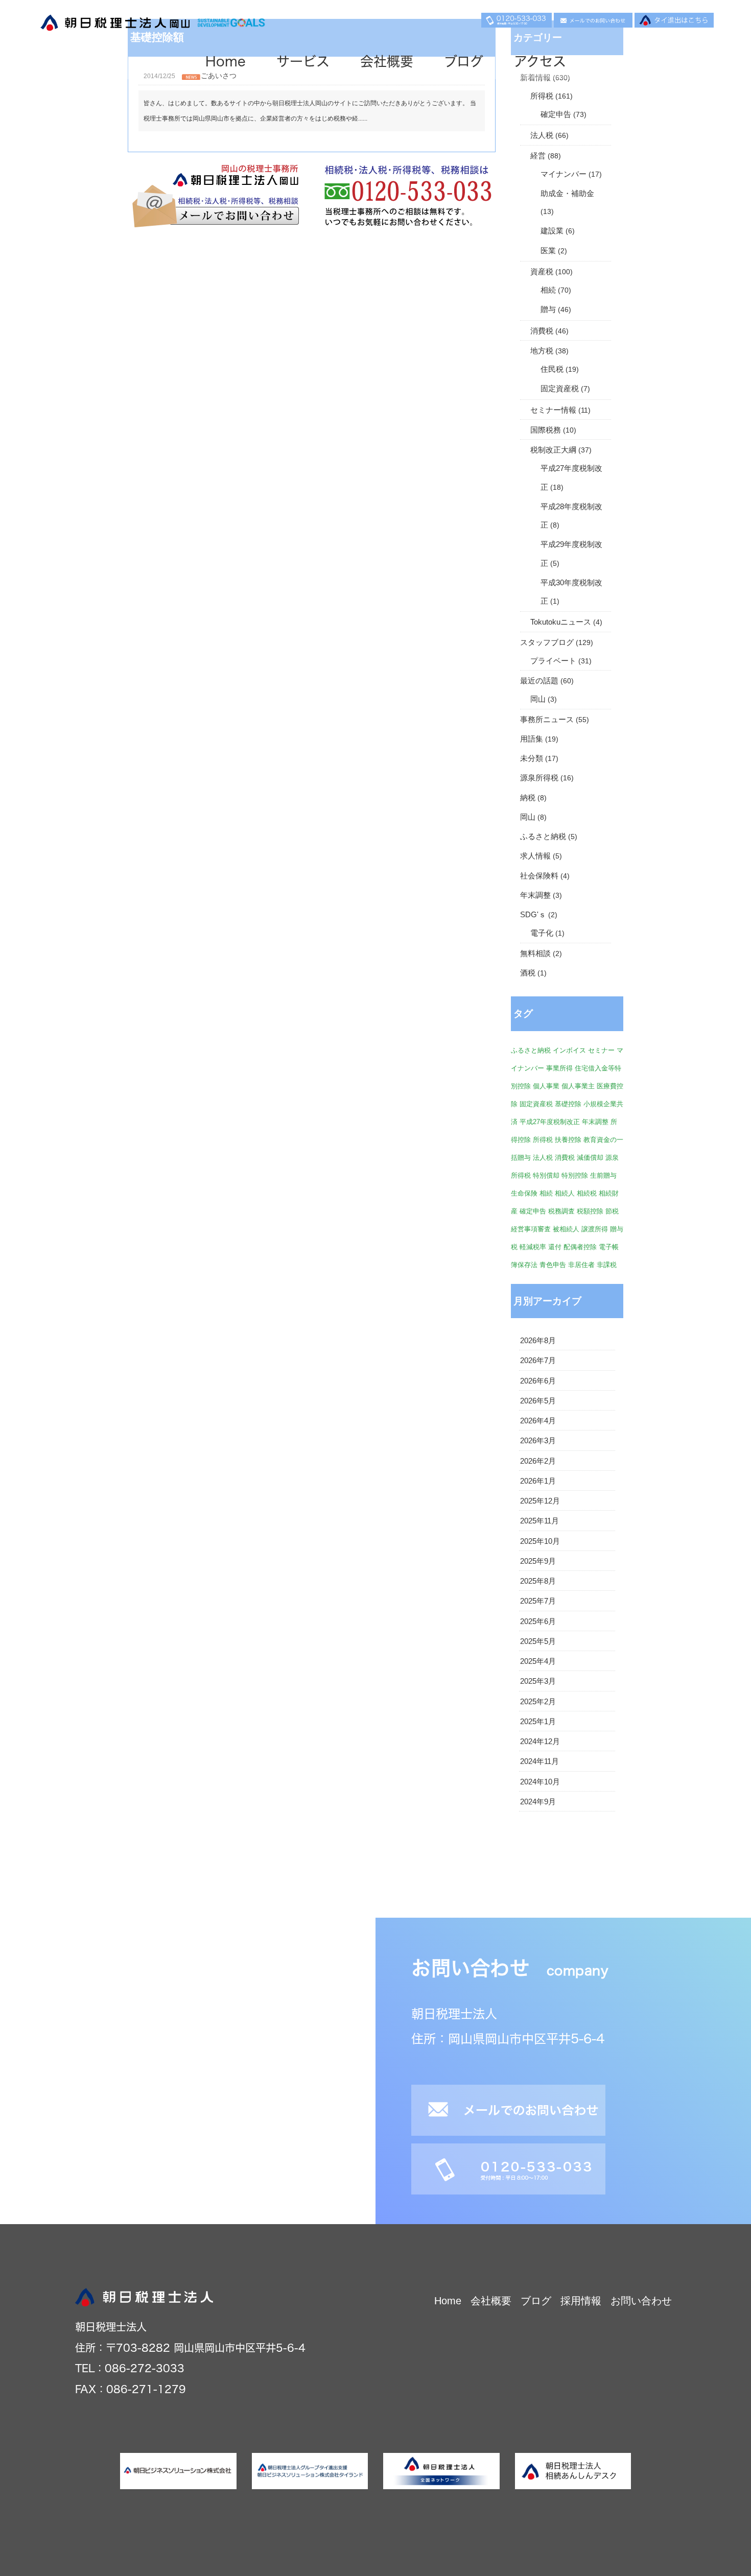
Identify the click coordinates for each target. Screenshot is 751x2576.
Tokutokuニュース (561, 622)
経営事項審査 (531, 1229)
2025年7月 (538, 1601)
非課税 (607, 1265)
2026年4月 (538, 1421)
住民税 (552, 369)
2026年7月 (538, 1361)
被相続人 (566, 1229)
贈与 (548, 309)
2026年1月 (538, 1481)
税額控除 (590, 1211)
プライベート (553, 661)
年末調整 (535, 895)
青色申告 (553, 1265)
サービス (303, 61)
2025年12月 (540, 1501)
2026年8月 (538, 1341)
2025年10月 (540, 1541)
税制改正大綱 (553, 450)
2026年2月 (538, 1461)
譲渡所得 (595, 1229)
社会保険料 (539, 876)
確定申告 (556, 114)
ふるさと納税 (543, 837)
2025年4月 (538, 1661)
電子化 (542, 933)
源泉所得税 (539, 778)
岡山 (538, 699)
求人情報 (535, 856)
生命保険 (524, 1193)
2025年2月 (538, 1702)
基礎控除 (568, 1104)
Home (226, 61)
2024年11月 (539, 1761)
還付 (555, 1247)
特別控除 (575, 1175)
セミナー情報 (553, 410)
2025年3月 (538, 1681)
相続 (548, 290)
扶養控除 (568, 1140)
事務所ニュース (547, 720)
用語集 (532, 739)
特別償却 (546, 1175)
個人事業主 (578, 1086)
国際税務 (546, 430)
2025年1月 (538, 1722)
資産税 (542, 272)
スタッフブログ (547, 642)
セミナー (601, 1050)
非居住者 (581, 1265)
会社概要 (387, 61)
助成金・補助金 (567, 194)
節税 (612, 1211)
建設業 (552, 231)
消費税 (542, 331)
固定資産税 (560, 389)
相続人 (565, 1193)
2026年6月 (538, 1381)
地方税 (542, 351)
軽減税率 (533, 1247)
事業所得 (559, 1068)
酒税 (528, 973)
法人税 (542, 135)
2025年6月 (538, 1621)
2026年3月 (538, 1441)
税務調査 (561, 1211)
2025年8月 (538, 1581)
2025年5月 (538, 1641)
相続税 (587, 1193)
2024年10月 (540, 1782)
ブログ (464, 61)
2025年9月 (538, 1561)
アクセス (540, 61)
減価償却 (590, 1158)
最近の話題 (539, 681)
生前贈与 (603, 1175)
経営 (538, 156)
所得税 (542, 96)
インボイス (569, 1050)
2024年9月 (538, 1802)
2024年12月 (540, 1742)
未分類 (532, 758)
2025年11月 (539, 1521)
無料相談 (535, 953)
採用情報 (581, 2301)
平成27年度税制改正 (550, 1122)
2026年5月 (538, 1401)
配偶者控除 (580, 1247)
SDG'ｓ (533, 915)
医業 (548, 251)
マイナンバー (564, 174)
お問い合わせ (641, 2301)
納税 (528, 798)
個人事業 (546, 1086)
